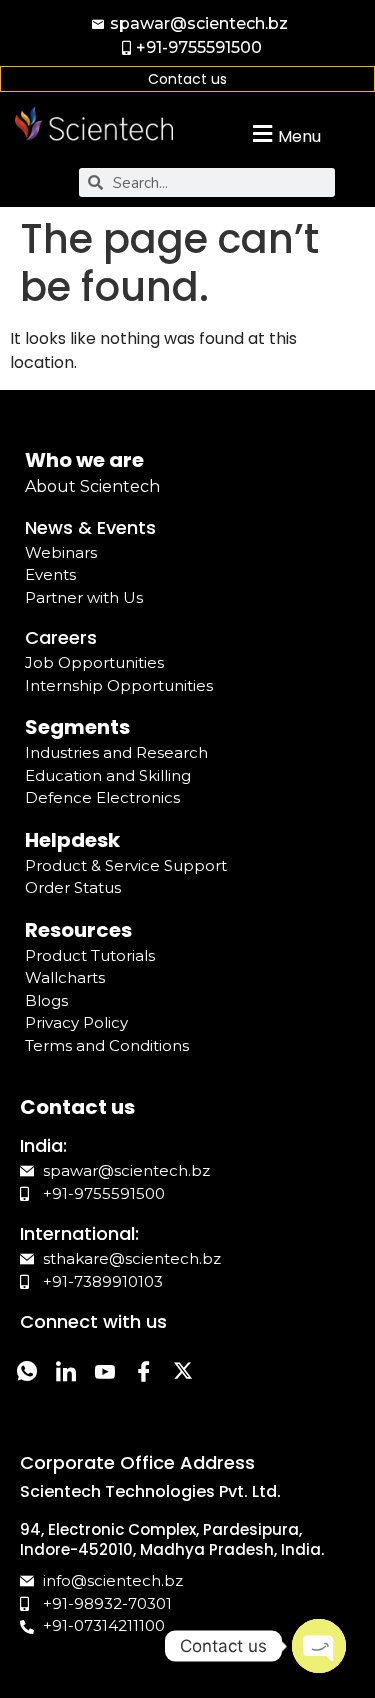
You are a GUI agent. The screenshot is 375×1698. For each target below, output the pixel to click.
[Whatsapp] (26, 1373)
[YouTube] (104, 1373)
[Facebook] (143, 1373)
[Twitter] (182, 1373)
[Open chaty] (319, 1646)
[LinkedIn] (65, 1373)
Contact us (187, 79)
